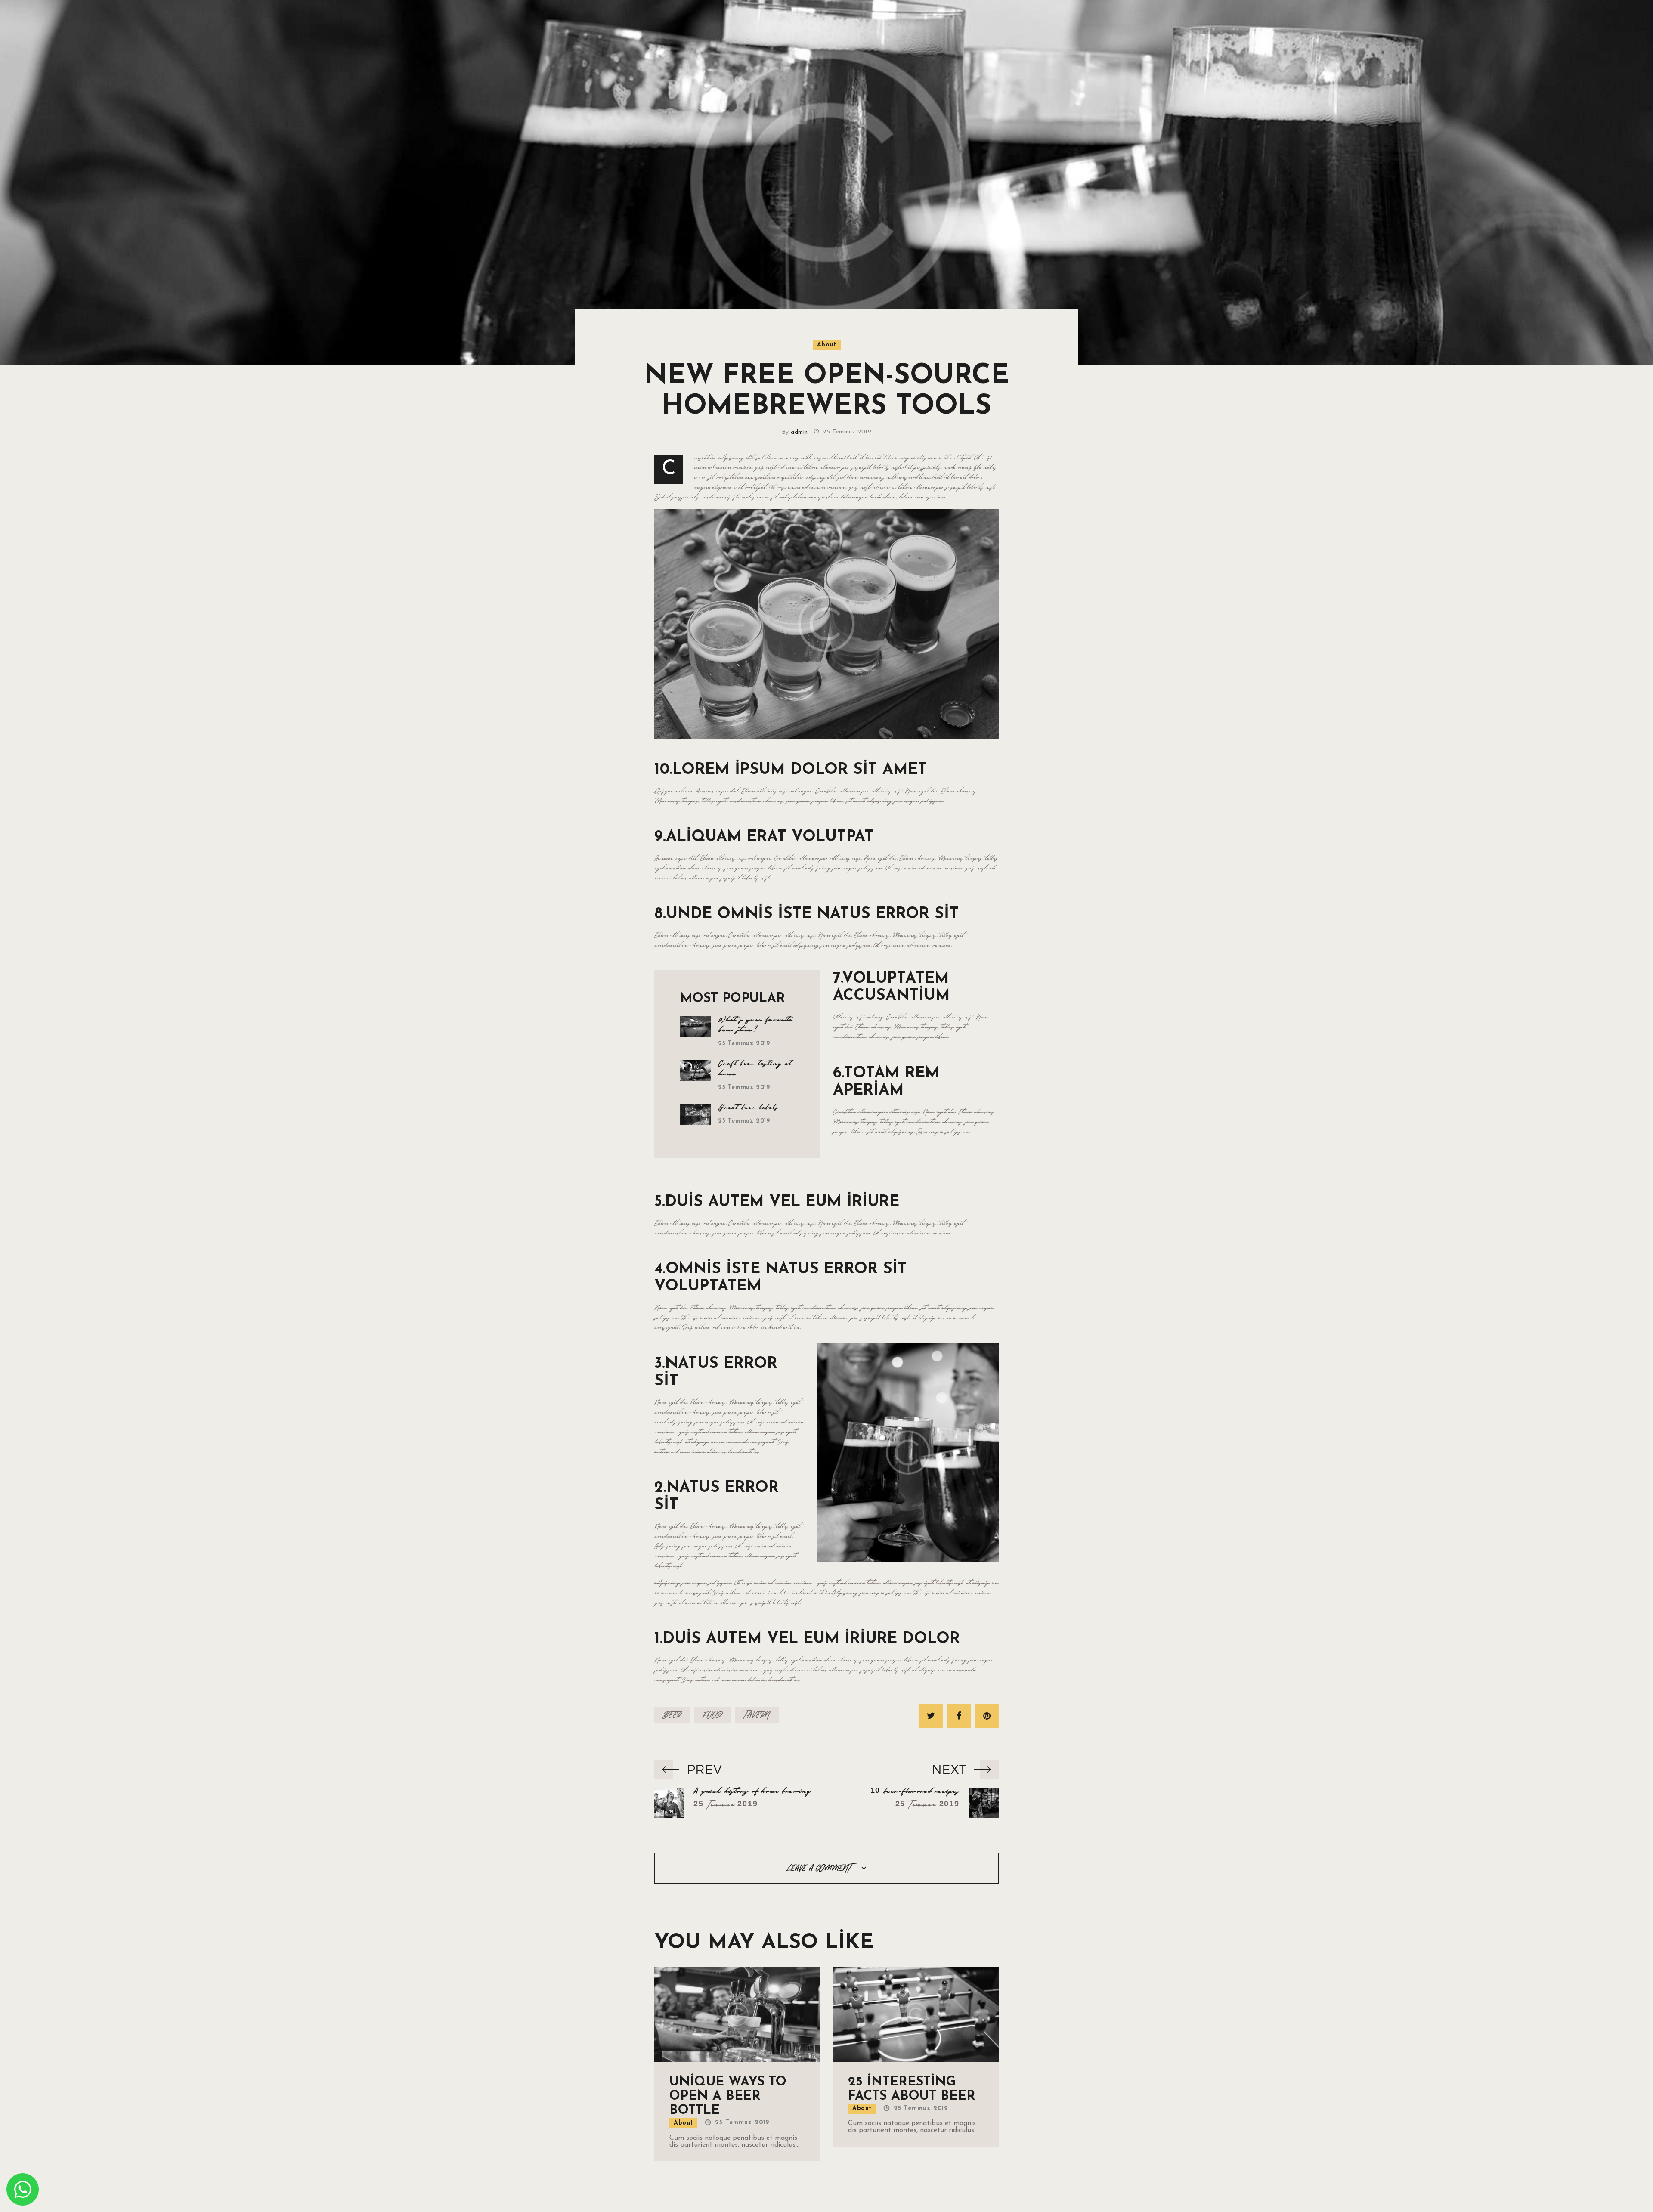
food (712, 1715)
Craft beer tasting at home (755, 1069)
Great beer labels (749, 1108)
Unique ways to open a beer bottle (728, 2097)
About (827, 345)
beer (672, 1715)
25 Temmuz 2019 (744, 1044)
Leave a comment (820, 1868)
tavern (757, 1715)
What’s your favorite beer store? (756, 1025)
